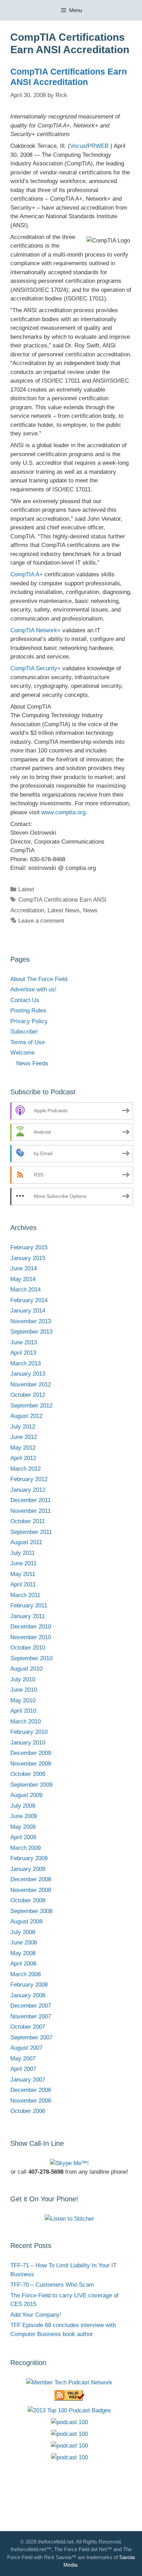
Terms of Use (28, 1042)
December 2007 (31, 2006)
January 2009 (28, 1869)
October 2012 (28, 1395)
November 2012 (31, 1385)
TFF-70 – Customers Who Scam (52, 2285)
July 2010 (23, 1679)
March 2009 (26, 1848)
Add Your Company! (36, 2315)
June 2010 (24, 1690)
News (90, 910)
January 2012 (28, 1490)
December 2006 (31, 2090)
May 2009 (23, 1827)
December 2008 (31, 1879)
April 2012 (23, 1458)
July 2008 (23, 1932)
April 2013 (23, 1353)
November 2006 (31, 2101)
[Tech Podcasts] (69, 2382)
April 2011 (23, 1584)
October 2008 (28, 1900)
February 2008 (29, 1985)
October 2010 (28, 1648)
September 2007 (31, 2037)
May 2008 (23, 1953)
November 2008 (31, 1890)
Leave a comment (41, 921)
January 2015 (28, 1258)
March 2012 (26, 1469)
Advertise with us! (33, 989)
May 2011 (23, 1574)
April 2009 (23, 1837)
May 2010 (23, 1700)
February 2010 (29, 1732)
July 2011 (23, 1553)
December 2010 (31, 1627)
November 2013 (31, 1321)
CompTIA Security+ (35, 668)
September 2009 (31, 1785)
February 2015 (29, 1247)
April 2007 (23, 2069)
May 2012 (23, 1448)
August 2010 (26, 1669)
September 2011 (31, 1532)
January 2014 (28, 1311)
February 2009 (29, 1858)
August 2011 (26, 1542)
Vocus (78, 146)
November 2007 (31, 2016)
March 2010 (26, 1722)
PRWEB (98, 146)
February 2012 (29, 1479)
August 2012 (26, 1416)
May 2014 (23, 1279)
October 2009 (28, 1774)
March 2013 (26, 1363)
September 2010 (31, 1658)
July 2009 (23, 1806)
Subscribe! (24, 1032)
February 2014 (29, 1300)
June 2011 (23, 1563)
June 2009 (24, 1816)
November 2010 (31, 1637)
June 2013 (24, 1342)
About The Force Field (39, 979)
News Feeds (32, 1063)
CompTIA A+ (27, 574)
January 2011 (28, 1616)
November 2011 (31, 1511)
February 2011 (29, 1606)
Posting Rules (28, 1011)
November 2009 (31, 1764)
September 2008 (31, 1911)
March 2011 (25, 1595)
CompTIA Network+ (35, 630)
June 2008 (24, 1943)
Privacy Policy (29, 1021)
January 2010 (28, 1743)
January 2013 (28, 1374)
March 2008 (26, 1974)
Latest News (64, 910)
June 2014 (24, 1268)
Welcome (22, 1053)
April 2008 (23, 1964)
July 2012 (23, 1427)
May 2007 (23, 2059)
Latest (26, 889)
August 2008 (26, 1921)
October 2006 (28, 2111)
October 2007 (28, 2027)
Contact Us (25, 1000)
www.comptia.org (63, 812)
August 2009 (26, 1795)
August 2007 (26, 2048)
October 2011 (28, 1521)
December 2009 (31, 1753)
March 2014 (26, 1290)
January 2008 (28, 1995)
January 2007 (28, 2080)
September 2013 (31, 1332)
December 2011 (31, 1500)
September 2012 (31, 1406)
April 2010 (23, 1711)
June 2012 (24, 1437)
